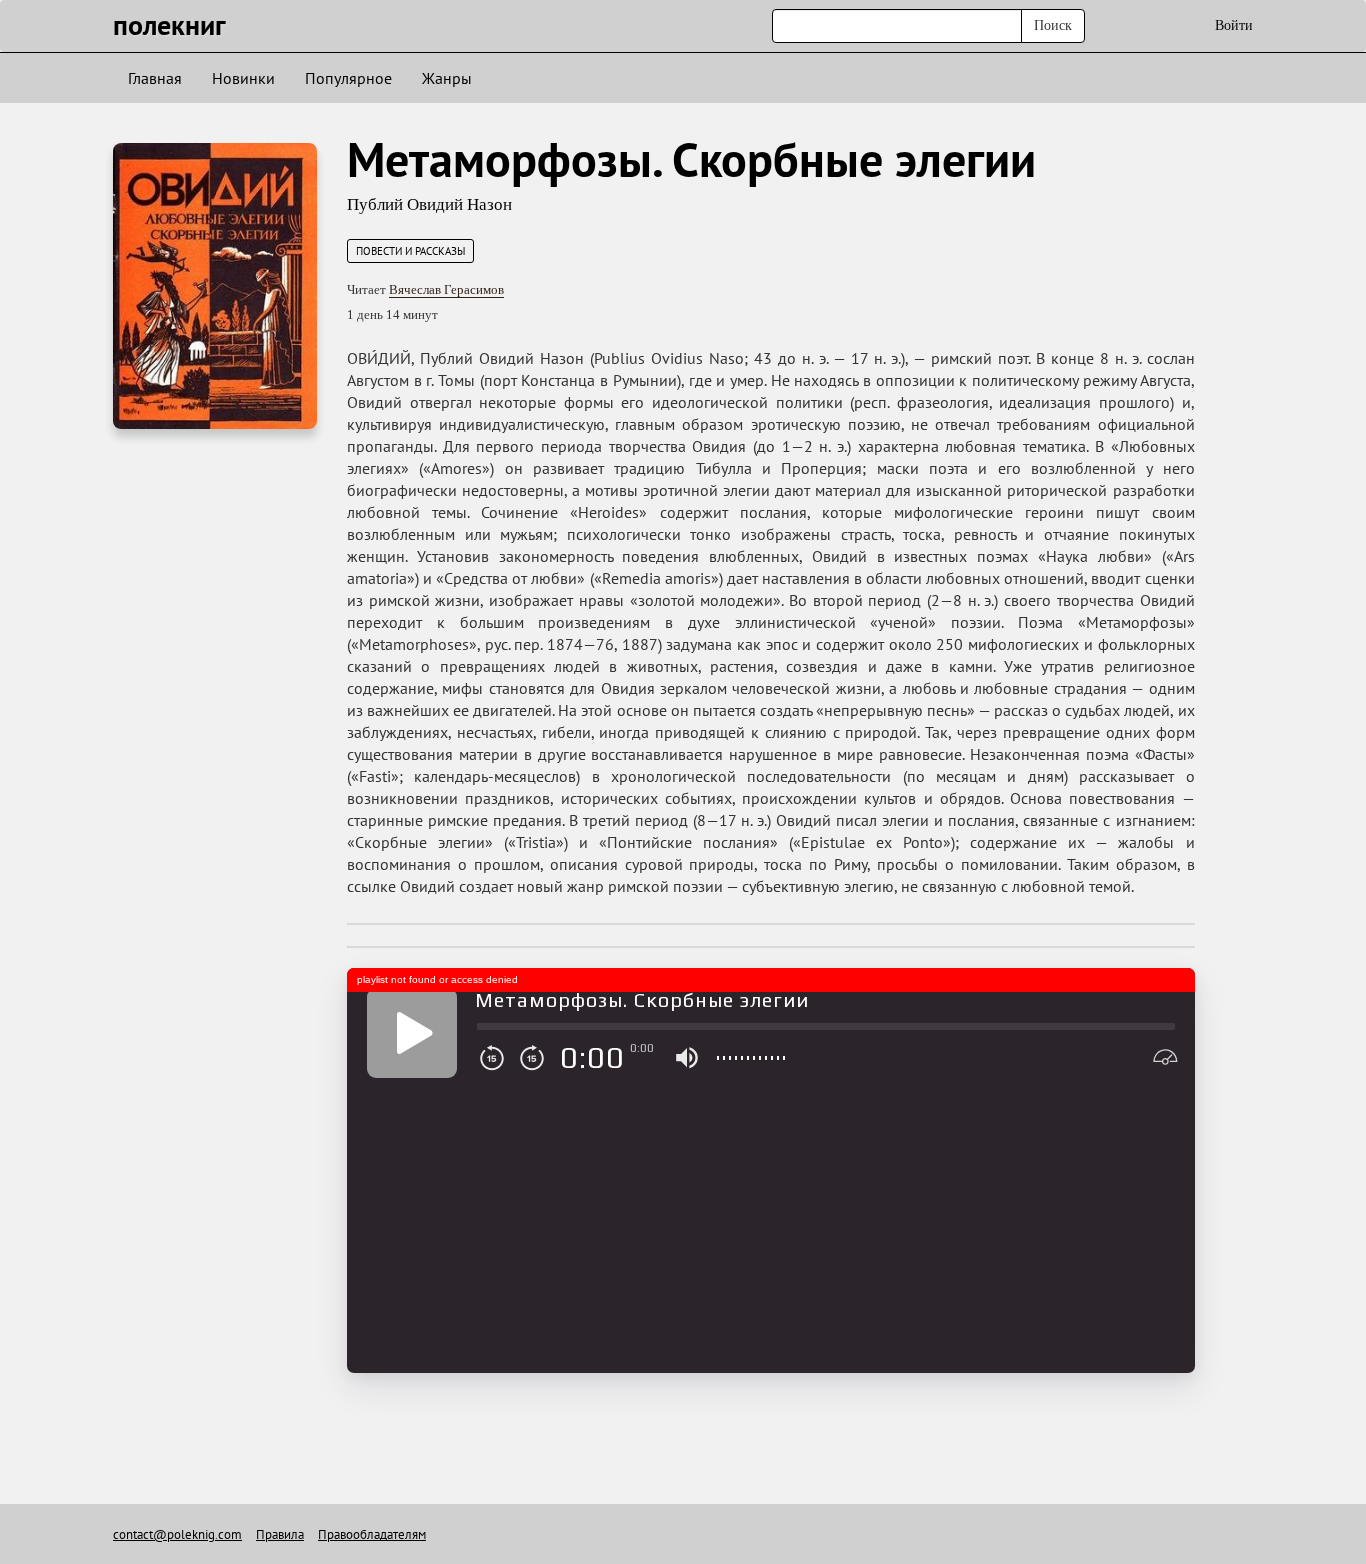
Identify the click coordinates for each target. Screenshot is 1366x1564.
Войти (1234, 25)
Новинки (243, 78)
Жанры (447, 78)
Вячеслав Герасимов (446, 289)
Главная (155, 78)
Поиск (1053, 25)
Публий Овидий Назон (429, 204)
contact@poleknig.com (177, 1534)
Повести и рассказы (410, 251)
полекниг (169, 24)
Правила (280, 1534)
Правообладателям (372, 1534)
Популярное (348, 78)
